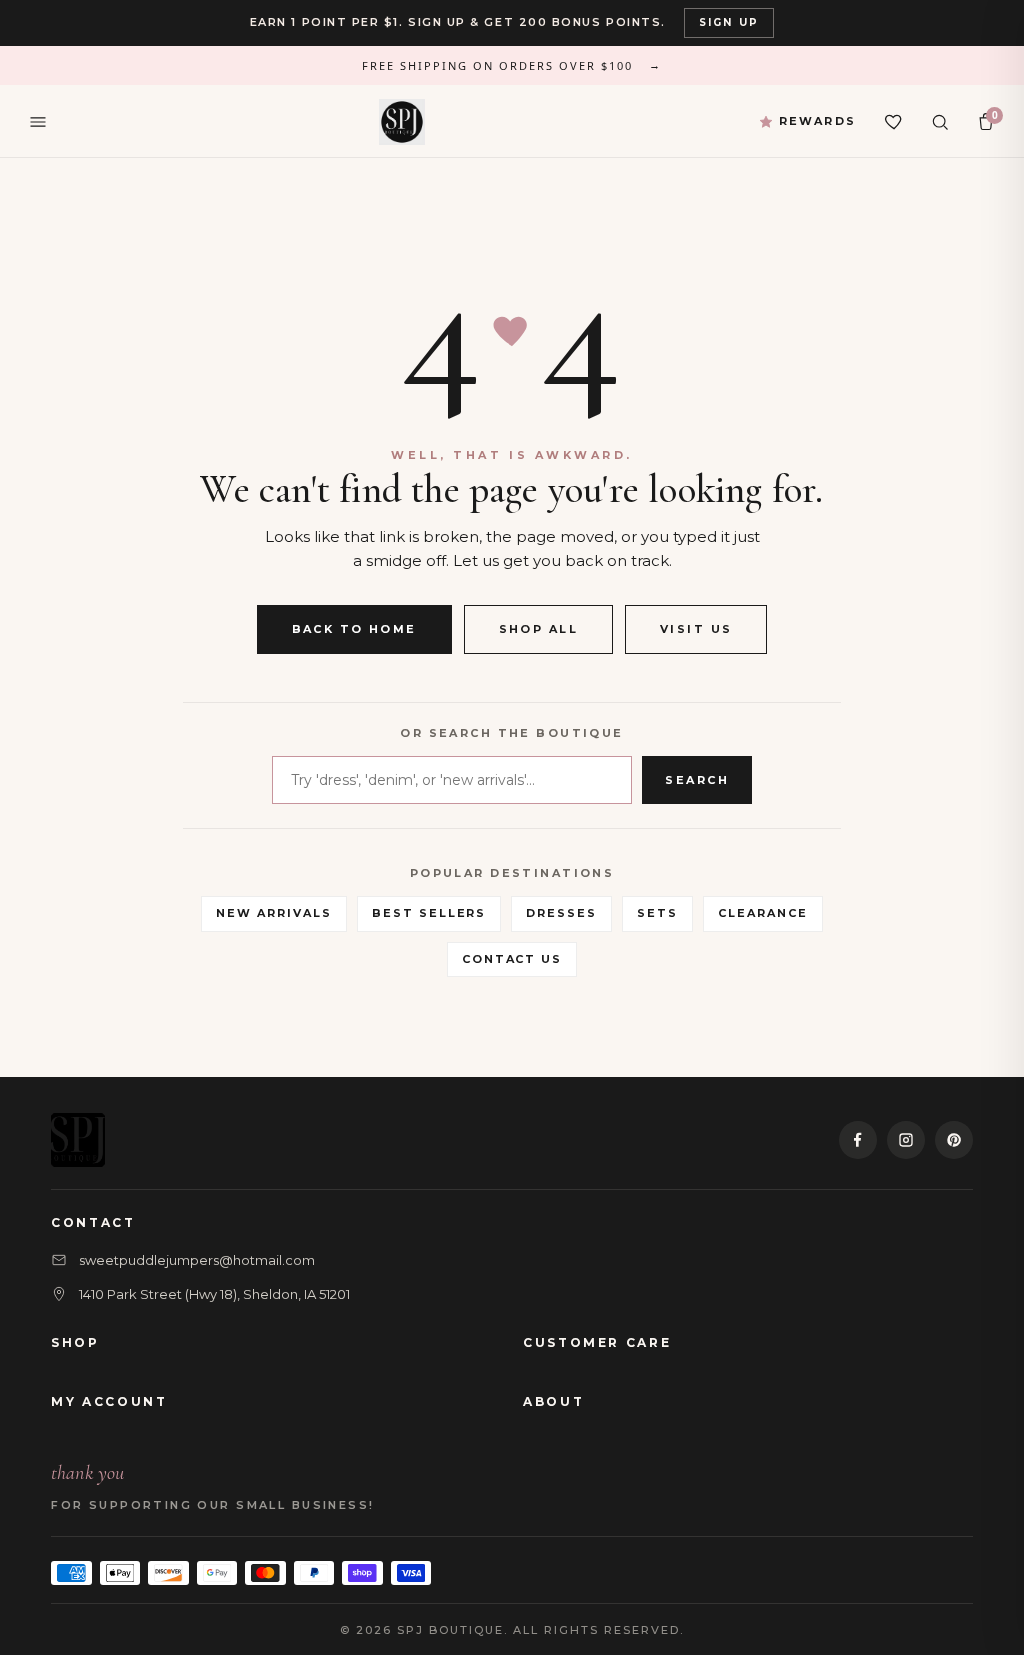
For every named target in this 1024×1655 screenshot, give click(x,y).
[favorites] (894, 122)
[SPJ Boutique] (402, 122)
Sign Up (729, 22)
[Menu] (38, 122)
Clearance (763, 913)
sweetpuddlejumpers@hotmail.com (197, 1260)
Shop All (538, 629)
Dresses (561, 913)
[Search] (940, 122)
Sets (657, 913)
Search (697, 780)
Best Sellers (429, 913)
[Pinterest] (954, 1140)
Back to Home (354, 629)
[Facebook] (858, 1140)
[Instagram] (906, 1140)
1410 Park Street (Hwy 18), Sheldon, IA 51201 (214, 1294)
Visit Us (696, 629)
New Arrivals (274, 913)
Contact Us (512, 959)
